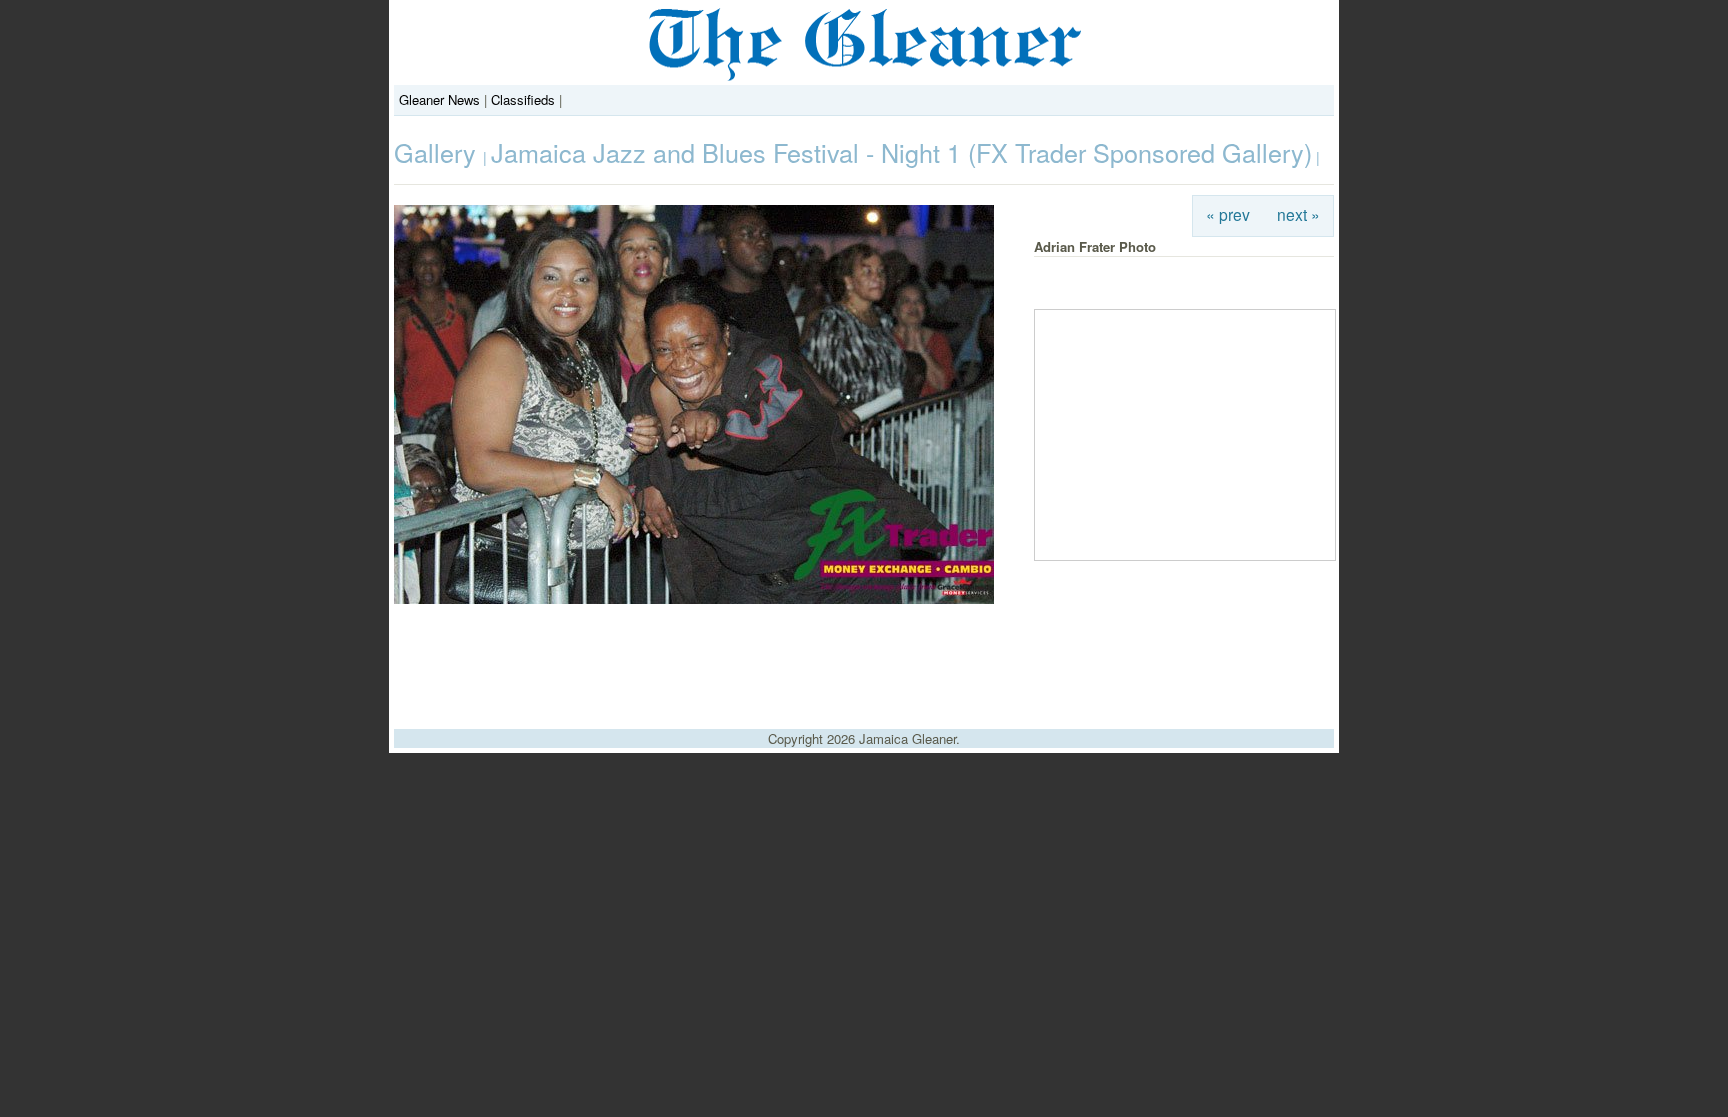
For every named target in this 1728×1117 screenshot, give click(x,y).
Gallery (438, 152)
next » (1298, 214)
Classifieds (523, 99)
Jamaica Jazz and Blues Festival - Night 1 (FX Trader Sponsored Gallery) (901, 152)
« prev (1228, 214)
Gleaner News (439, 99)
